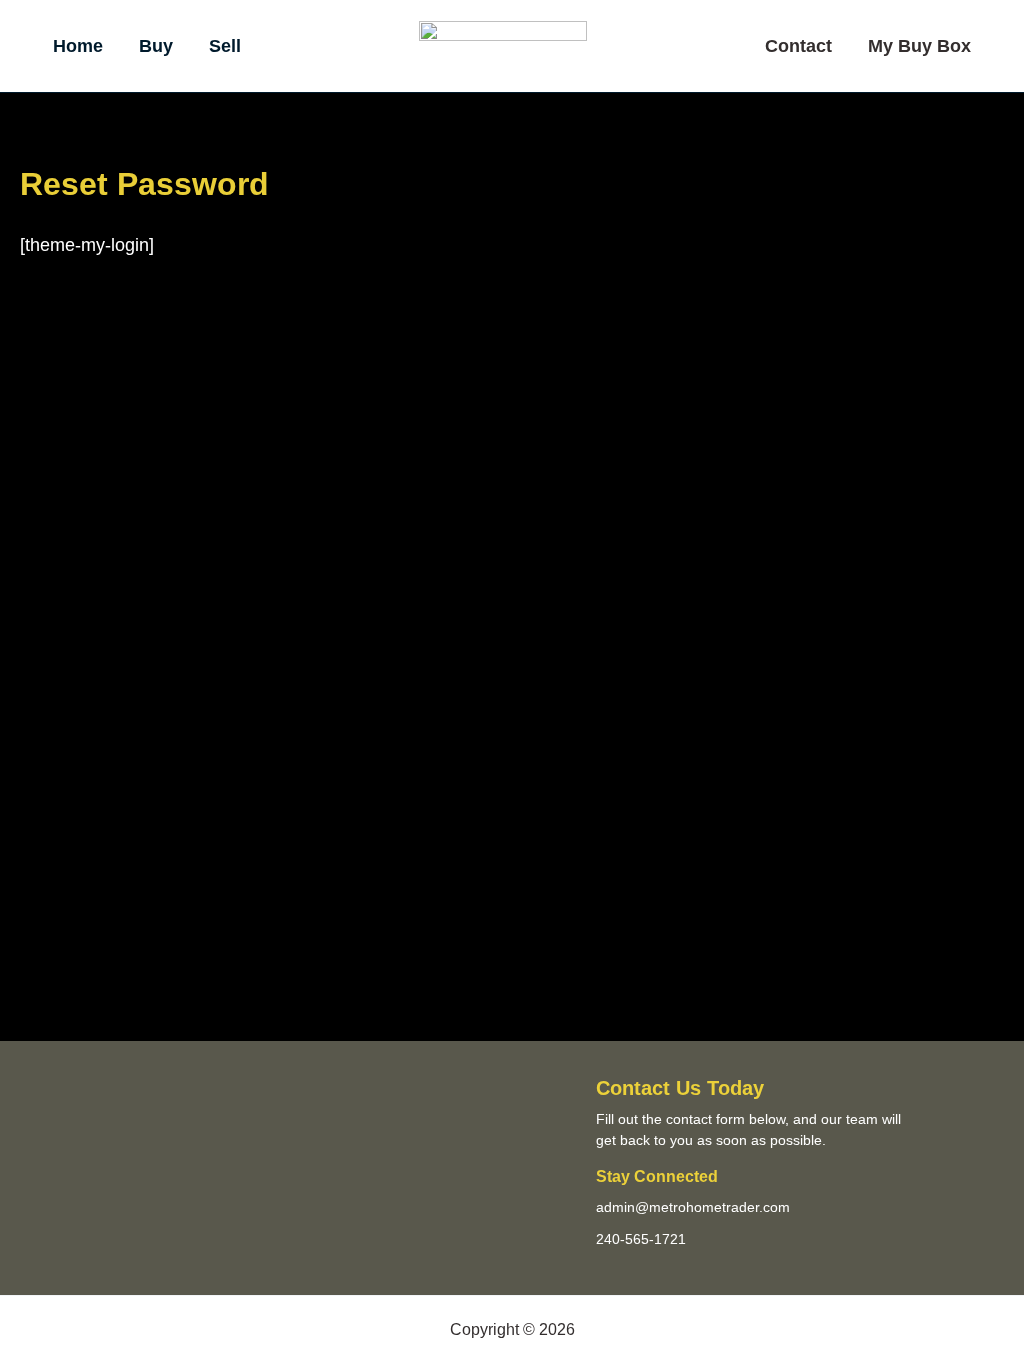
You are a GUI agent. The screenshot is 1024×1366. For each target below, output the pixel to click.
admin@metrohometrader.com (693, 1207)
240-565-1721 (641, 1239)
